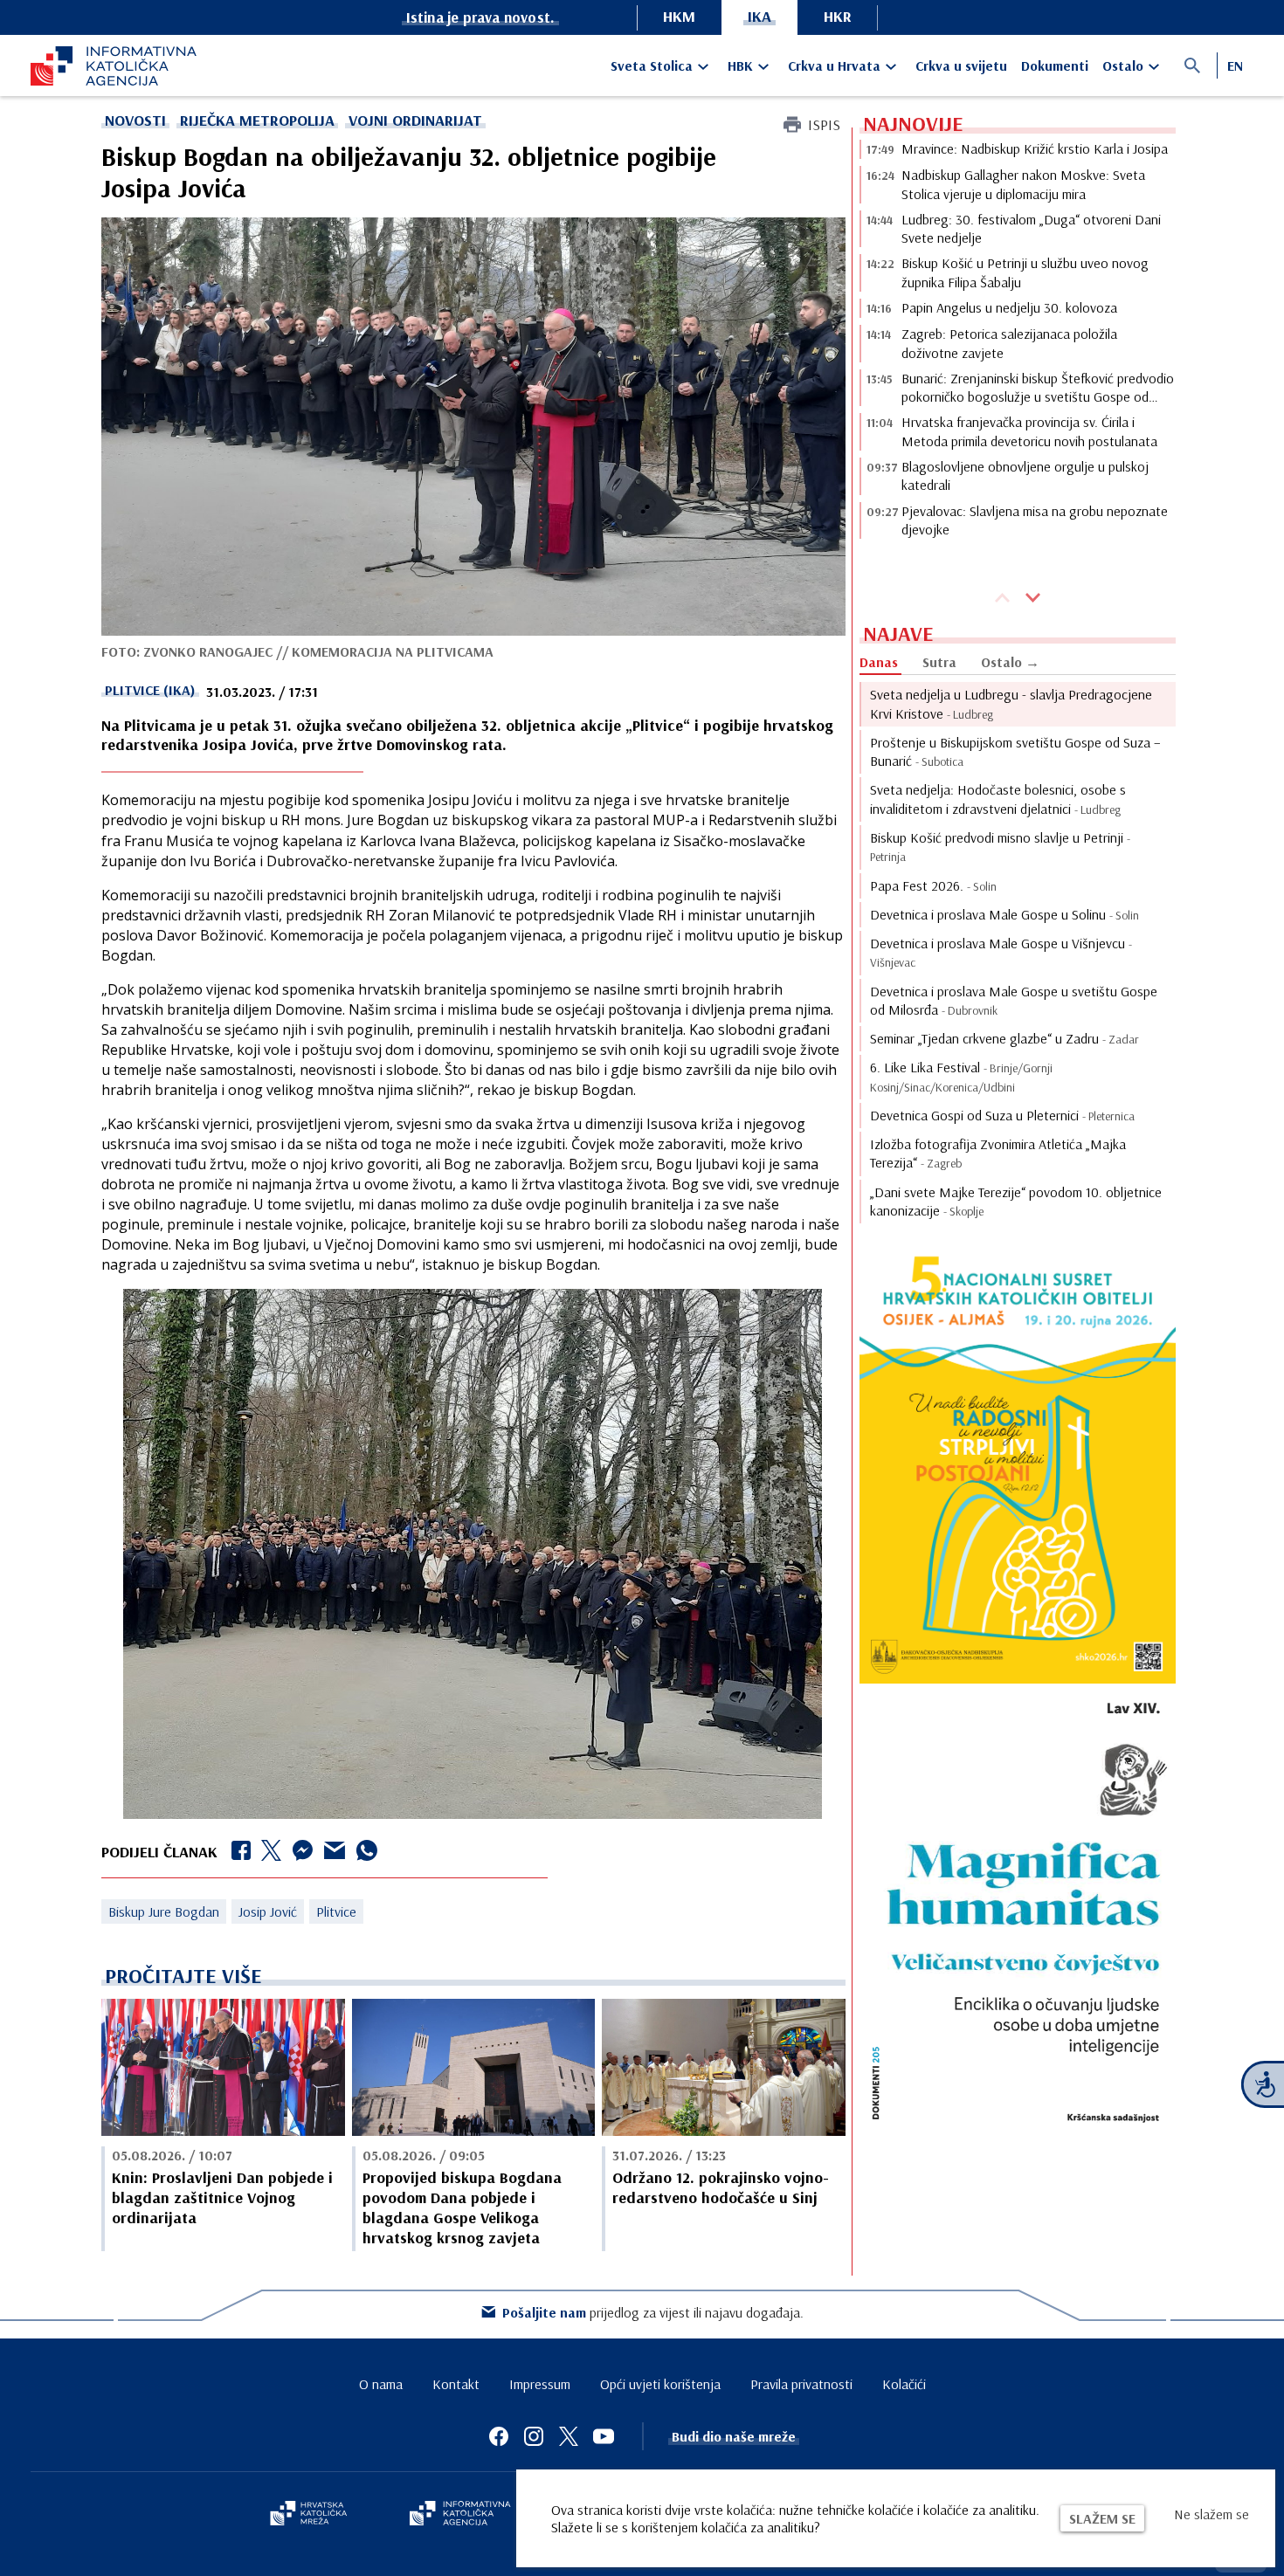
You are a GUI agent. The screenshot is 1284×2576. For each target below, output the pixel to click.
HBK (740, 65)
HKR (838, 16)
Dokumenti (1055, 65)
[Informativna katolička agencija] (460, 2515)
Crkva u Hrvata (834, 65)
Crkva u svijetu (961, 65)
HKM (679, 16)
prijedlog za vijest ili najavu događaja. (653, 2312)
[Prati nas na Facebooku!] (499, 2436)
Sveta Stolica (652, 65)
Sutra (939, 662)
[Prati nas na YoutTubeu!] (604, 2436)
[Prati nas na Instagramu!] (534, 2436)
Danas (879, 662)
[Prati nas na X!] (569, 2436)
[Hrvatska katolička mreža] (308, 2515)
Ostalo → (1010, 662)
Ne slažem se (1212, 2514)
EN (1235, 65)
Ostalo (1123, 65)
